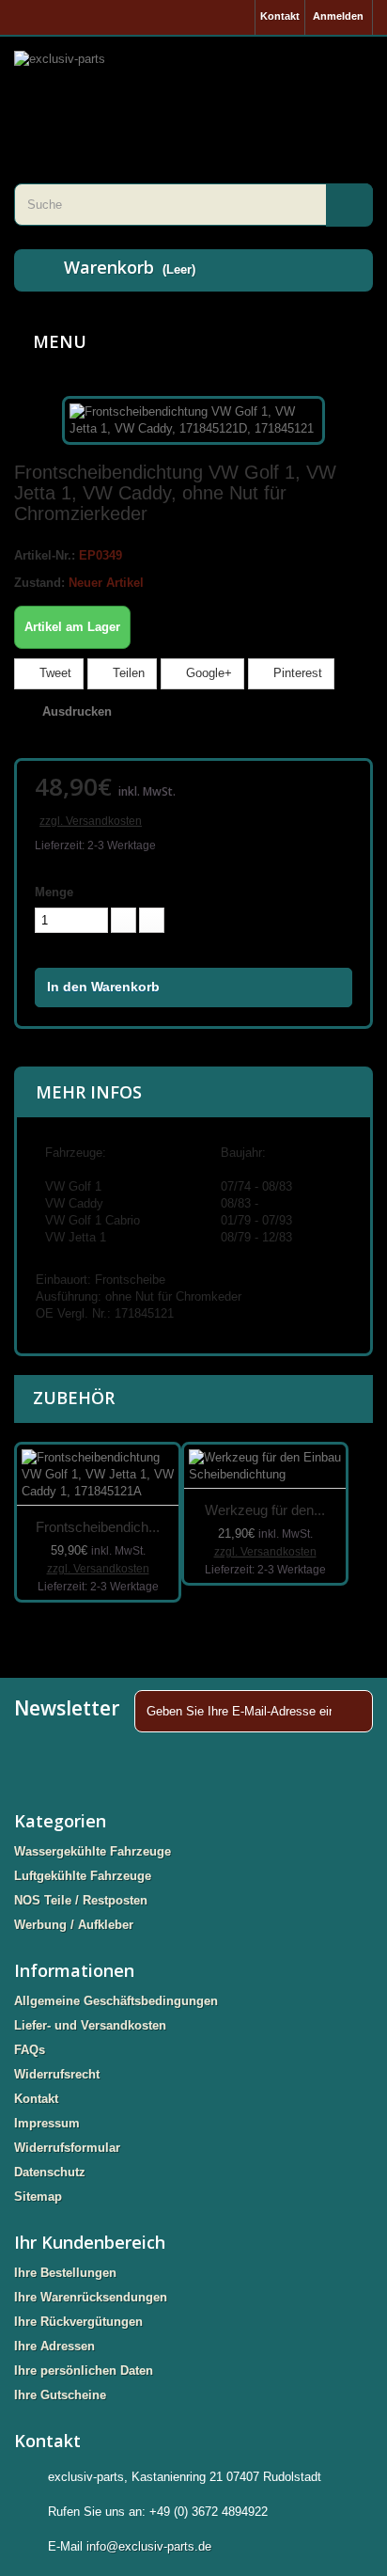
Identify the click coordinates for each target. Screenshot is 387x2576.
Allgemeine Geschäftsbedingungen (116, 2001)
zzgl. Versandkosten (91, 821)
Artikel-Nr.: (45, 555)
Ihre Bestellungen (65, 2273)
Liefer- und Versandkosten (90, 2025)
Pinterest (296, 673)
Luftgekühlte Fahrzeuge (83, 1876)
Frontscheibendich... (98, 1527)
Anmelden (338, 16)
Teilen (127, 673)
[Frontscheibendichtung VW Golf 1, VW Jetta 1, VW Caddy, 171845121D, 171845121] (193, 420)
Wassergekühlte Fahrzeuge (93, 1851)
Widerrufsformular (67, 2148)
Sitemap (38, 2197)
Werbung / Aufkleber (74, 1925)
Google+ (207, 673)
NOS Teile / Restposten (81, 1900)
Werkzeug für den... (265, 1510)
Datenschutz (50, 2172)
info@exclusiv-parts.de (149, 2546)
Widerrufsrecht (57, 2074)
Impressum (47, 2123)
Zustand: (39, 583)
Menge (54, 892)
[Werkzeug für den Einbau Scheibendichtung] (265, 1467)
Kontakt (280, 16)
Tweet (54, 673)
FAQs (30, 2050)
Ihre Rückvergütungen (78, 2322)
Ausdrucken (77, 711)
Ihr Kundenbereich (90, 2242)
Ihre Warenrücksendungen (91, 2297)
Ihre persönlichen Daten (84, 2371)
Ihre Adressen (54, 2346)
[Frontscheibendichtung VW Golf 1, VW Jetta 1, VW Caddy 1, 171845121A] (98, 1475)
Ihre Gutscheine (60, 2395)
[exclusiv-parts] (193, 87)
